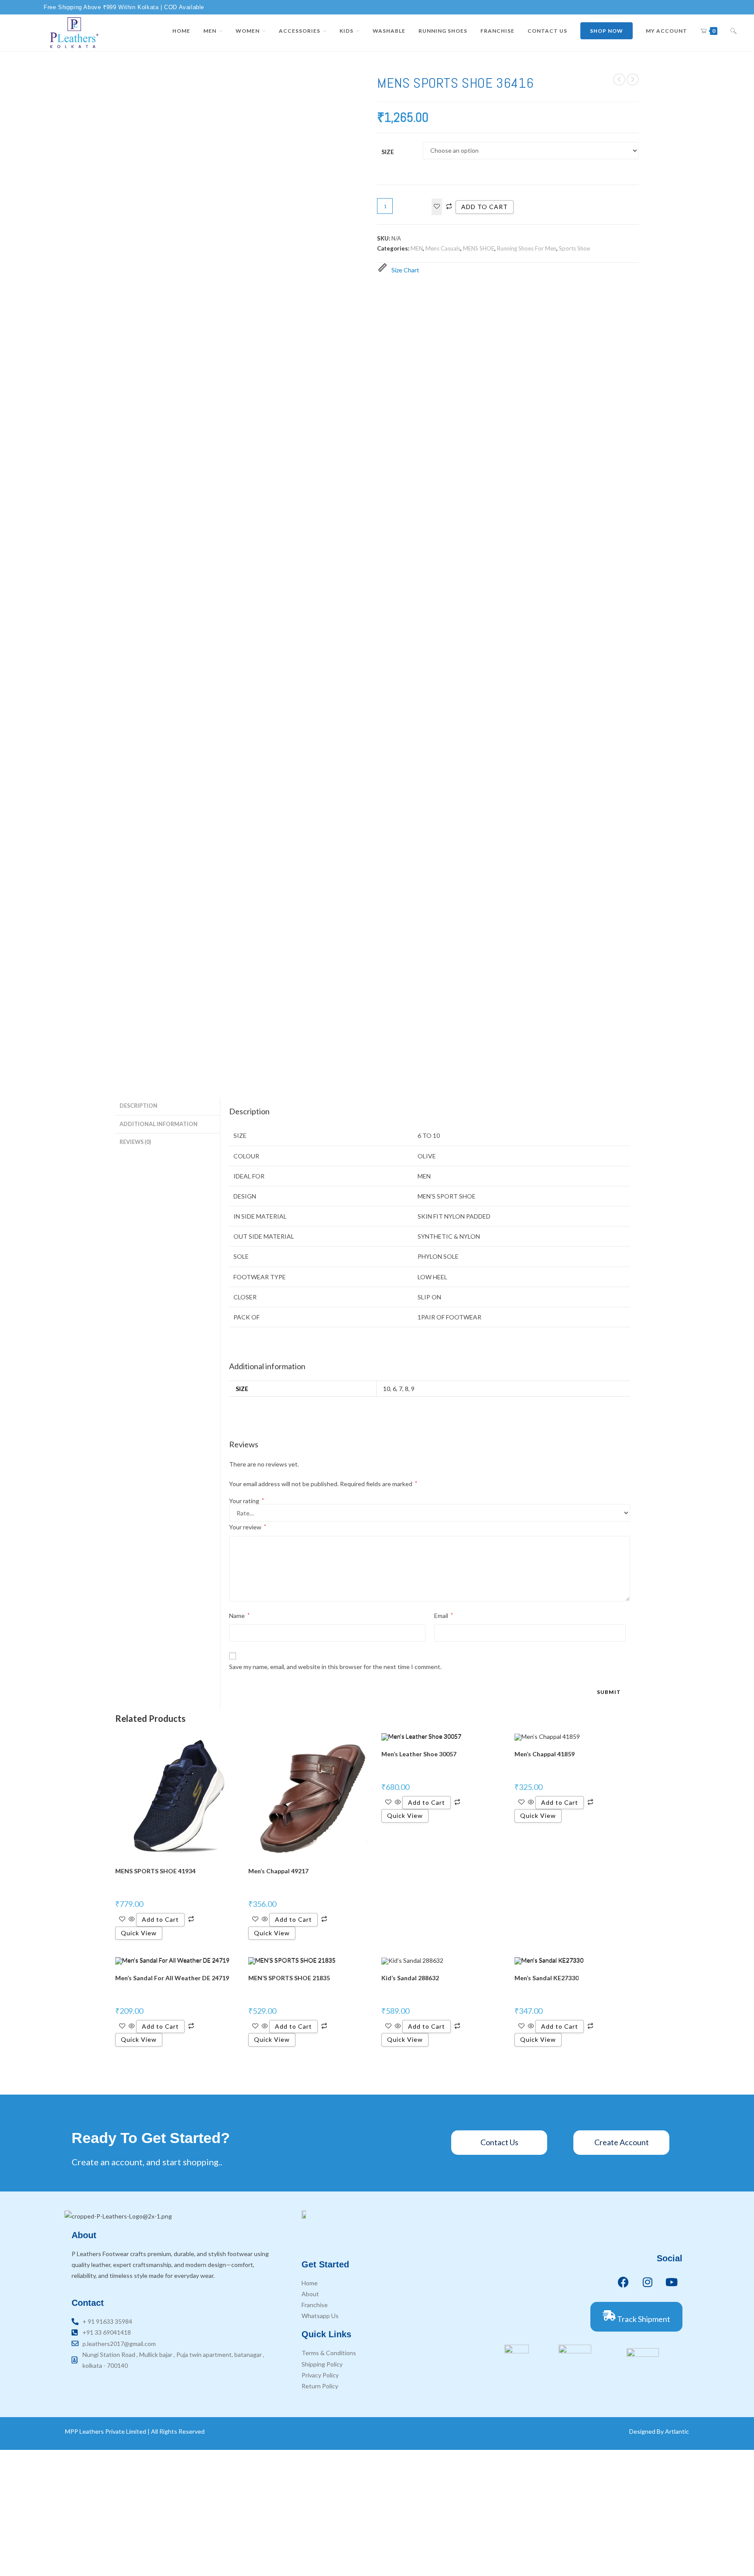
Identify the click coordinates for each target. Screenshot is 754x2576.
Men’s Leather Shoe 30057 (419, 1754)
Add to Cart (160, 1919)
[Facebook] (624, 2282)
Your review (248, 1527)
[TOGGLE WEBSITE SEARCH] (733, 31)
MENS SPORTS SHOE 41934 (155, 1871)
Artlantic (677, 2431)
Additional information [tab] (159, 1124)
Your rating (247, 1501)
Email (444, 1616)
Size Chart (405, 270)
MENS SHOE (479, 248)
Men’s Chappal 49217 (278, 1871)
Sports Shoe (574, 248)
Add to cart (485, 207)
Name (239, 1616)
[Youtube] (672, 2282)
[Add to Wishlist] (437, 207)
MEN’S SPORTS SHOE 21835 (289, 1978)
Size (388, 152)
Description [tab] (139, 1106)
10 (387, 1389)
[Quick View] (132, 1919)
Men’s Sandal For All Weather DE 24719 (172, 1978)
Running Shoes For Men (527, 248)
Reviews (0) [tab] (135, 1142)
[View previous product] (619, 79)
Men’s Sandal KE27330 (547, 1978)
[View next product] (633, 79)
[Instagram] (648, 2282)
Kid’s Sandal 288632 (410, 1978)
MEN (417, 248)
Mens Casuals (443, 248)
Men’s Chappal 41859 (545, 1754)
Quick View (139, 1933)
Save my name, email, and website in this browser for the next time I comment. (335, 1667)
